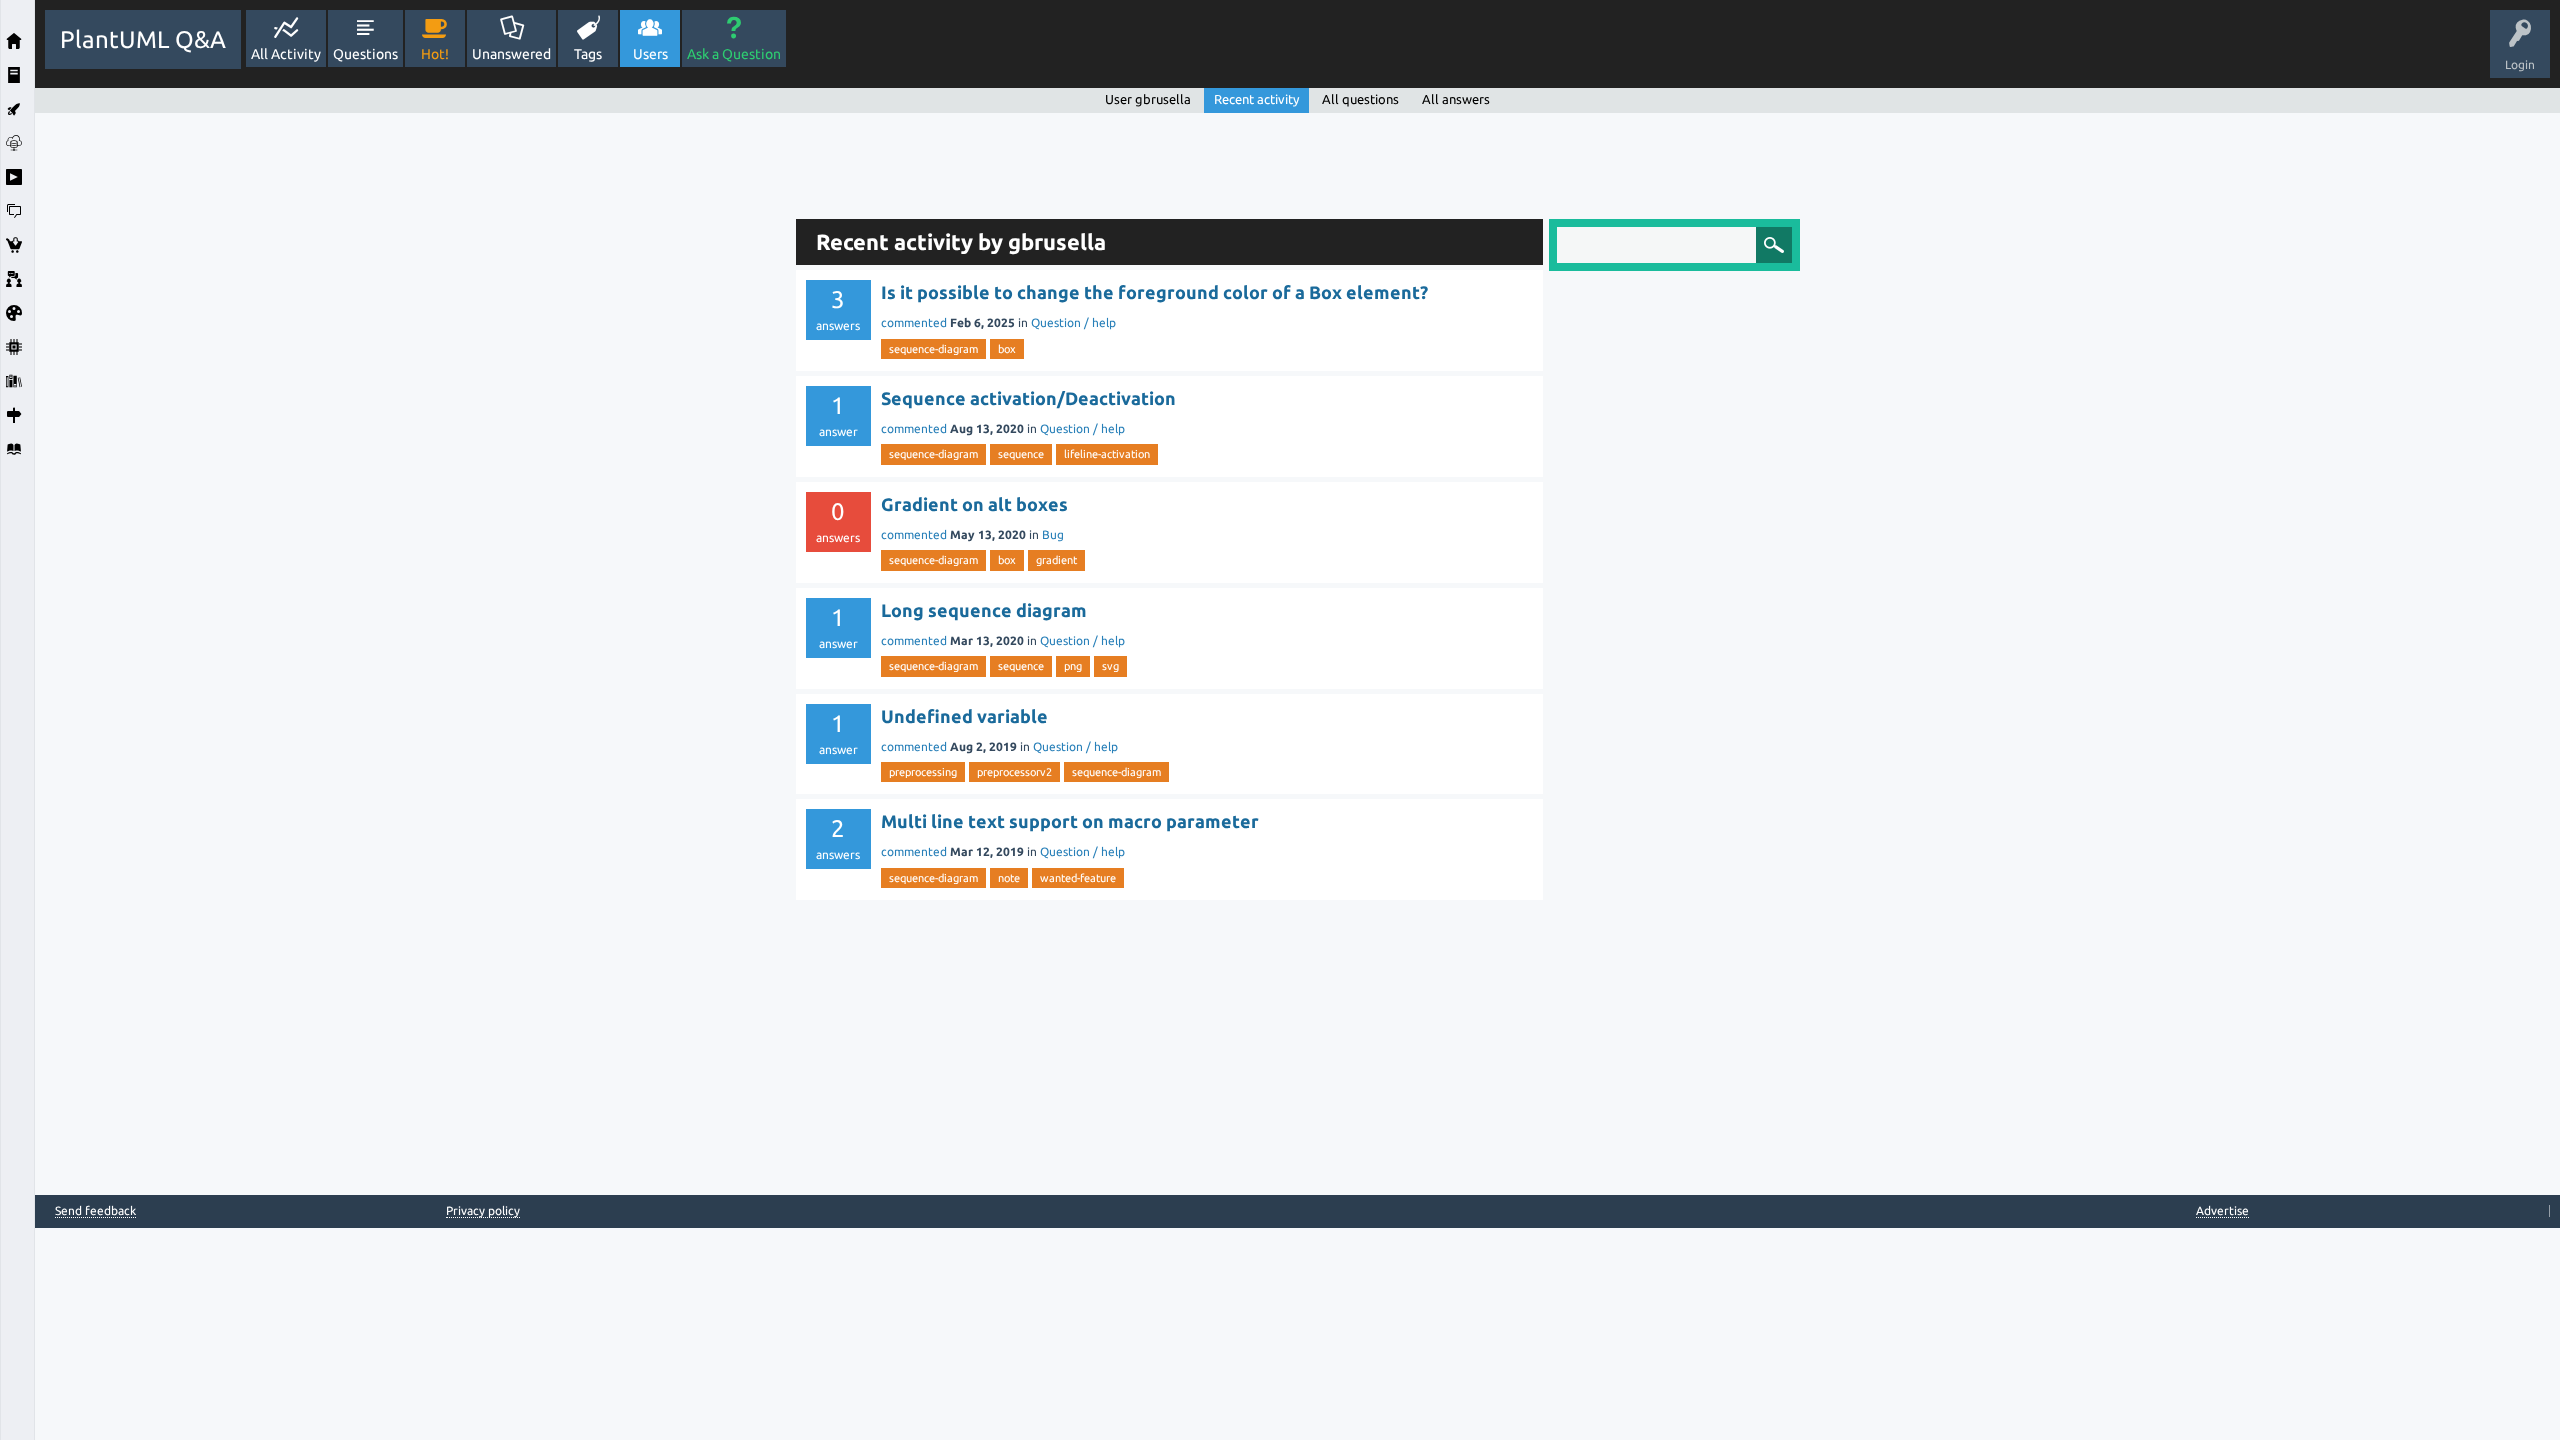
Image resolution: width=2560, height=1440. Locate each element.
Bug (1053, 534)
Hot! (435, 54)
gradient (1056, 560)
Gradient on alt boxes (974, 504)
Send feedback (95, 1211)
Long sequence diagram (984, 610)
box (1007, 349)
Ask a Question (734, 54)
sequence (1021, 454)
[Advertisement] (410, 413)
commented (914, 322)
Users (650, 54)
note (1009, 878)
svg (1110, 666)
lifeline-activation (1107, 454)
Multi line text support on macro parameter (1070, 821)
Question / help (1073, 322)
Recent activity (1256, 99)
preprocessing (923, 772)
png (1073, 666)
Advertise (2222, 1210)
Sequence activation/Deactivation (1028, 398)
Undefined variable (964, 716)
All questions (1360, 99)
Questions (365, 54)
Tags (588, 54)
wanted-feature (1078, 878)
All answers (1456, 99)
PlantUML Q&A (143, 39)
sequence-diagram (933, 349)
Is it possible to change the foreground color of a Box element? (1154, 292)
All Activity (286, 54)
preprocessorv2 (1014, 772)
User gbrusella (1148, 99)
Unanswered (511, 54)
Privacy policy (483, 1210)
